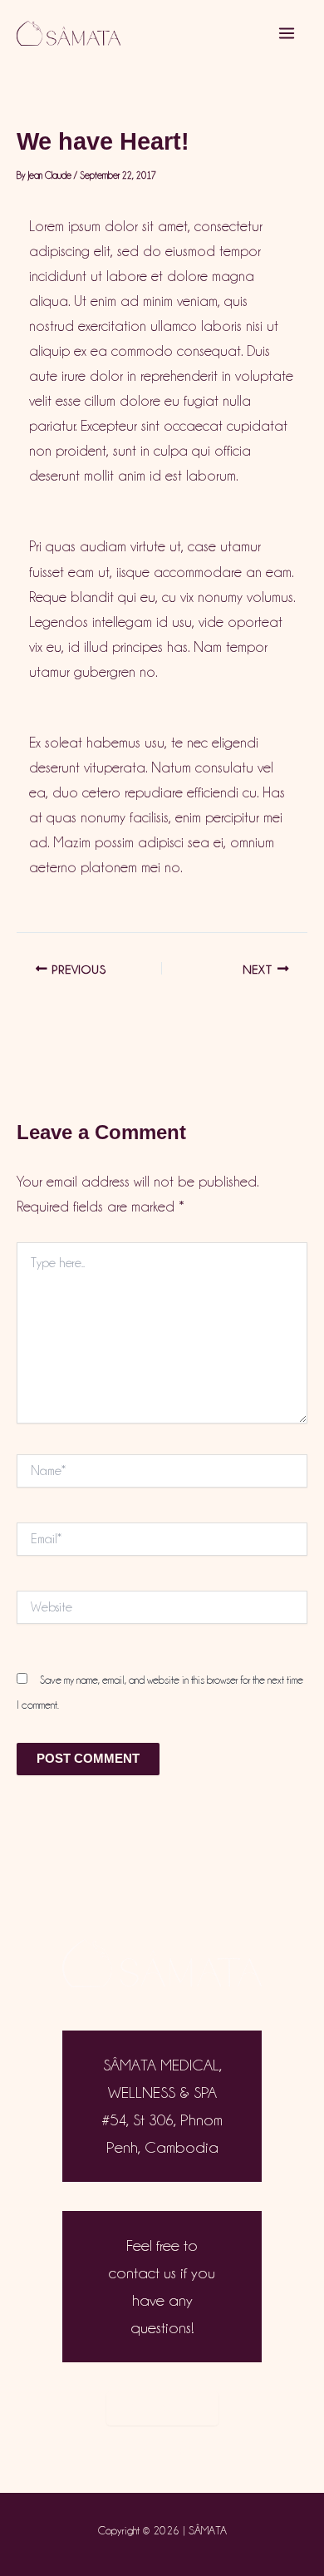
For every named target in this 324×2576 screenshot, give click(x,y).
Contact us (162, 2408)
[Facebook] (182, 2450)
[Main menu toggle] (287, 33)
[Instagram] (142, 2450)
